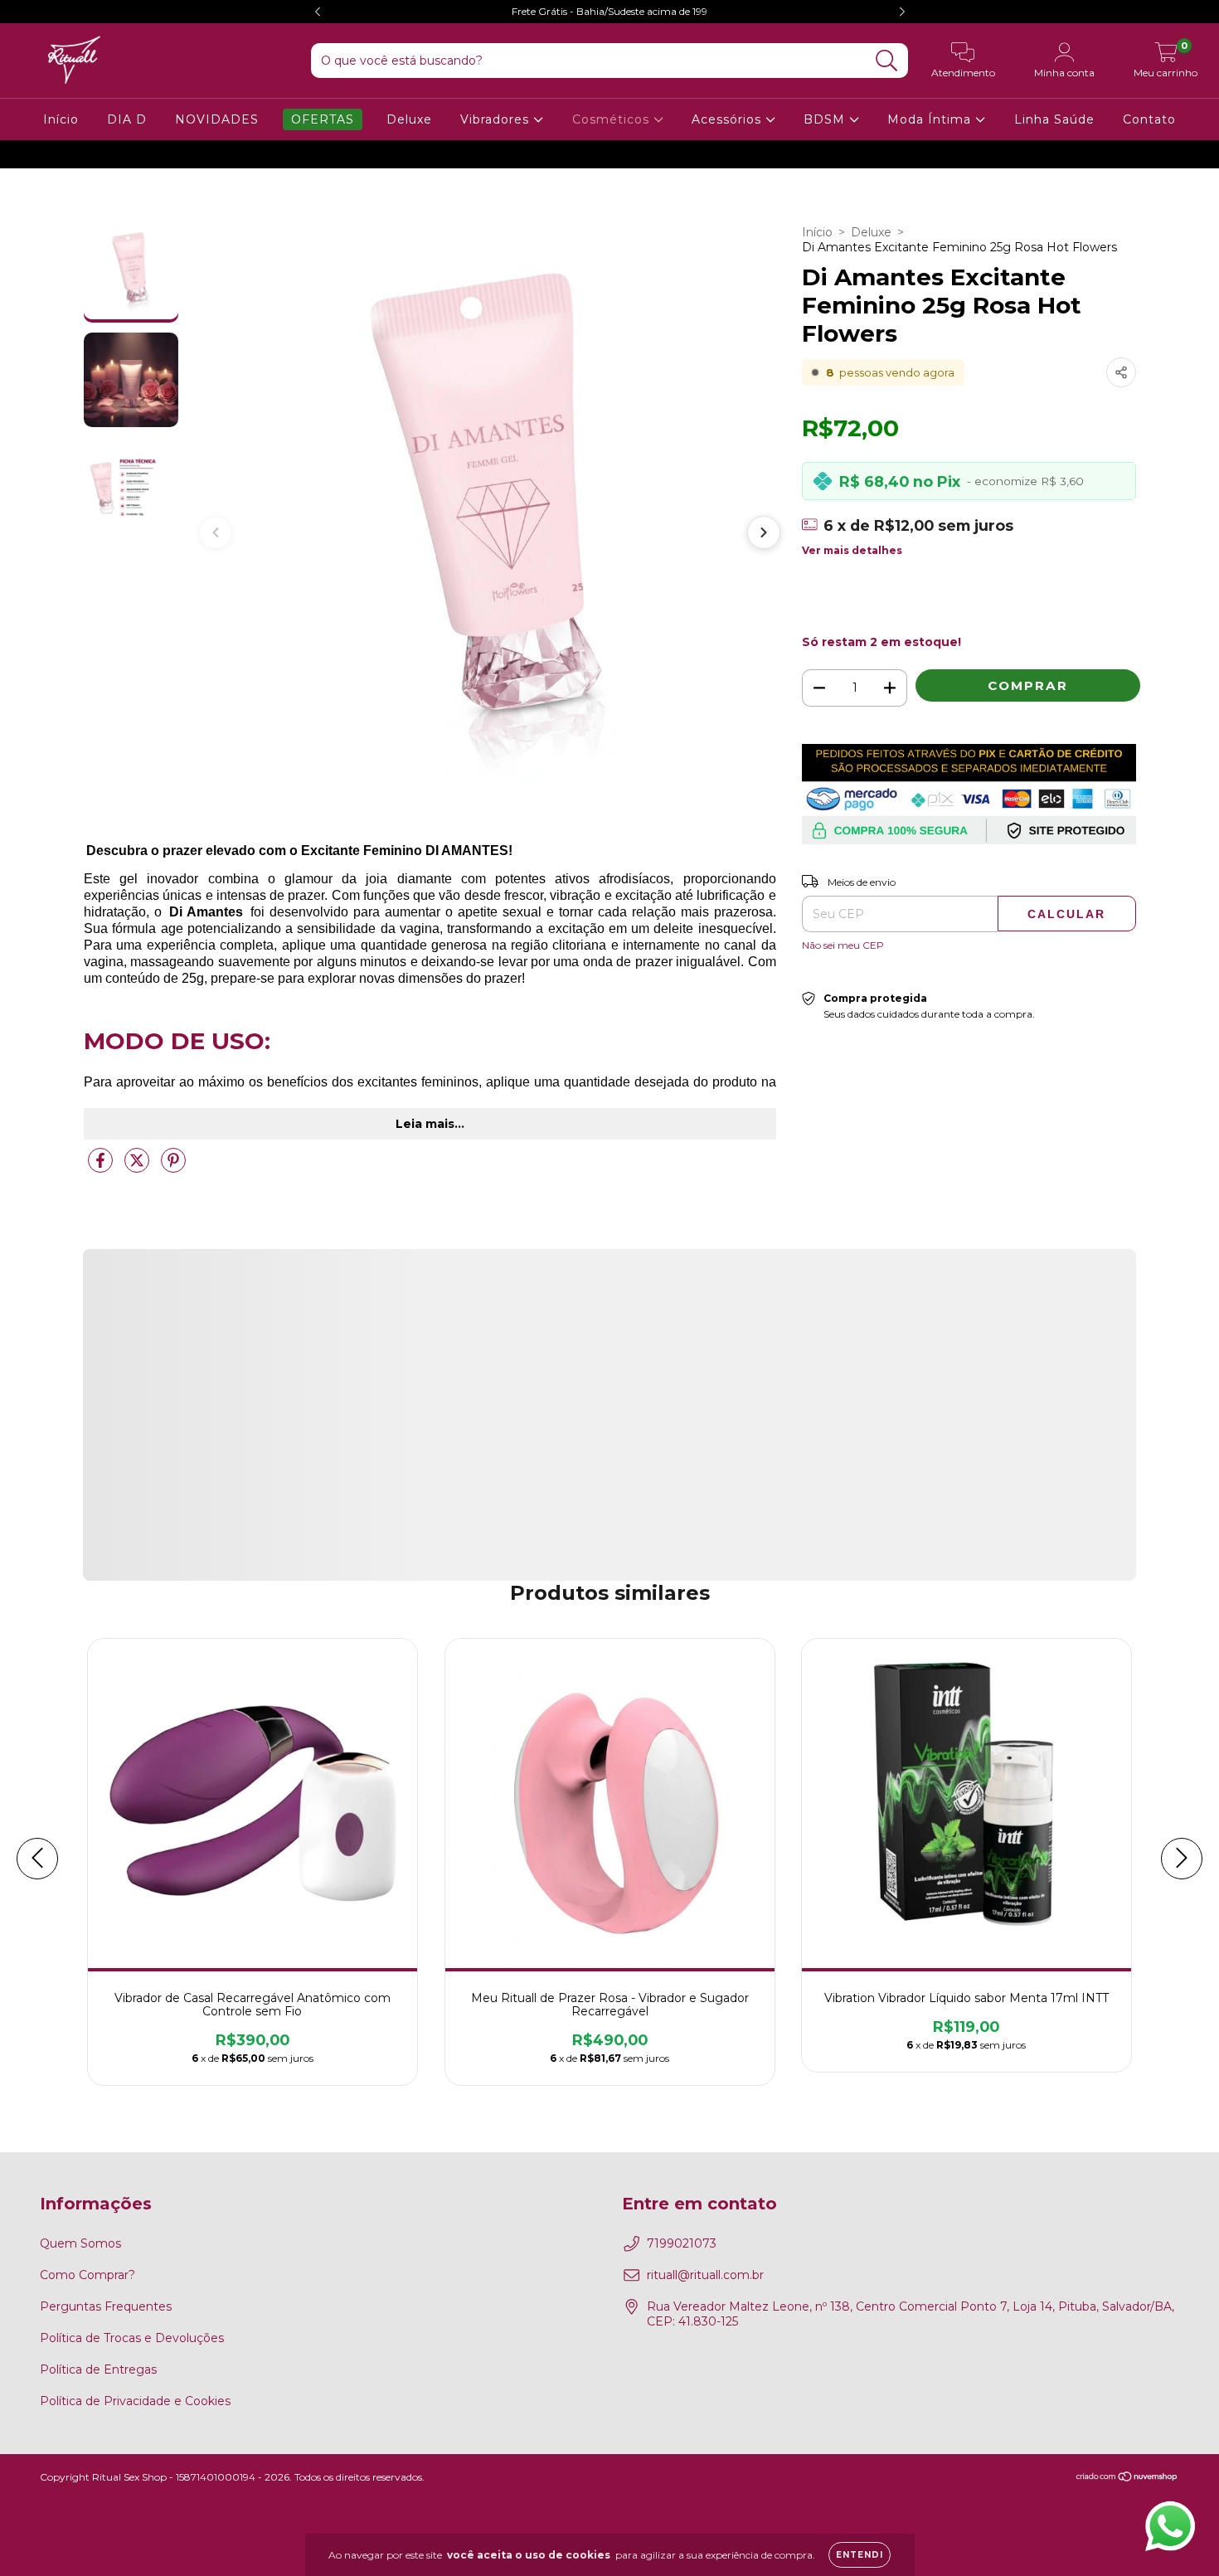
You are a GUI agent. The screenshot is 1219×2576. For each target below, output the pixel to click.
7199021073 (682, 2243)
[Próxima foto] (764, 532)
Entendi (860, 2555)
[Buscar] (887, 61)
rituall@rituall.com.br (705, 2275)
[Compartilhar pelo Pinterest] (173, 1167)
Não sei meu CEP (843, 945)
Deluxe (409, 119)
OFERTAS (323, 119)
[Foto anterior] (216, 532)
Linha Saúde (1054, 119)
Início (61, 119)
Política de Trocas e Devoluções (132, 2338)
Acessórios (728, 119)
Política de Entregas (98, 2369)
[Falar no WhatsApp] (1170, 2526)
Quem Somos (80, 2243)
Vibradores (497, 119)
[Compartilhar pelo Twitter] (138, 1167)
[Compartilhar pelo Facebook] (102, 1167)
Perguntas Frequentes (106, 2306)
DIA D (127, 119)
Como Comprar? (87, 2275)
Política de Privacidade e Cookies (135, 2401)
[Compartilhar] (1121, 372)
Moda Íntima (931, 119)
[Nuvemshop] (1127, 2478)
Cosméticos (613, 119)
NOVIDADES (217, 119)
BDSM (826, 119)
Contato (1149, 119)
